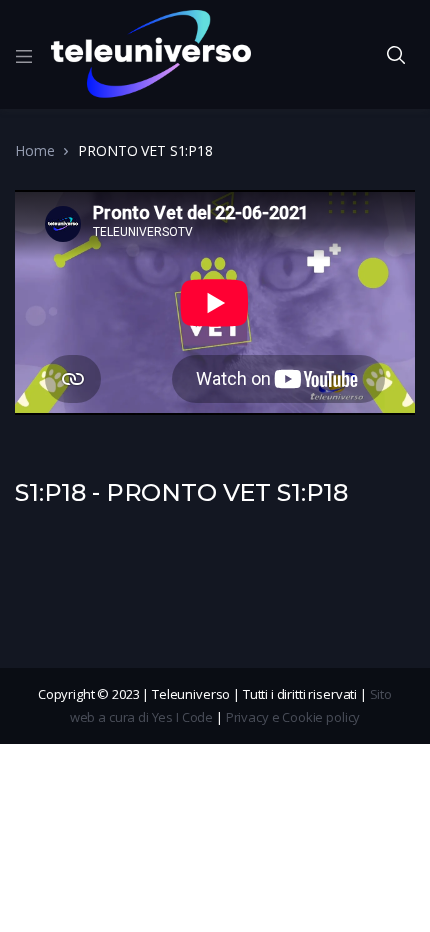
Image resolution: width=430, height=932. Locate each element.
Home (34, 150)
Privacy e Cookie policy (293, 717)
